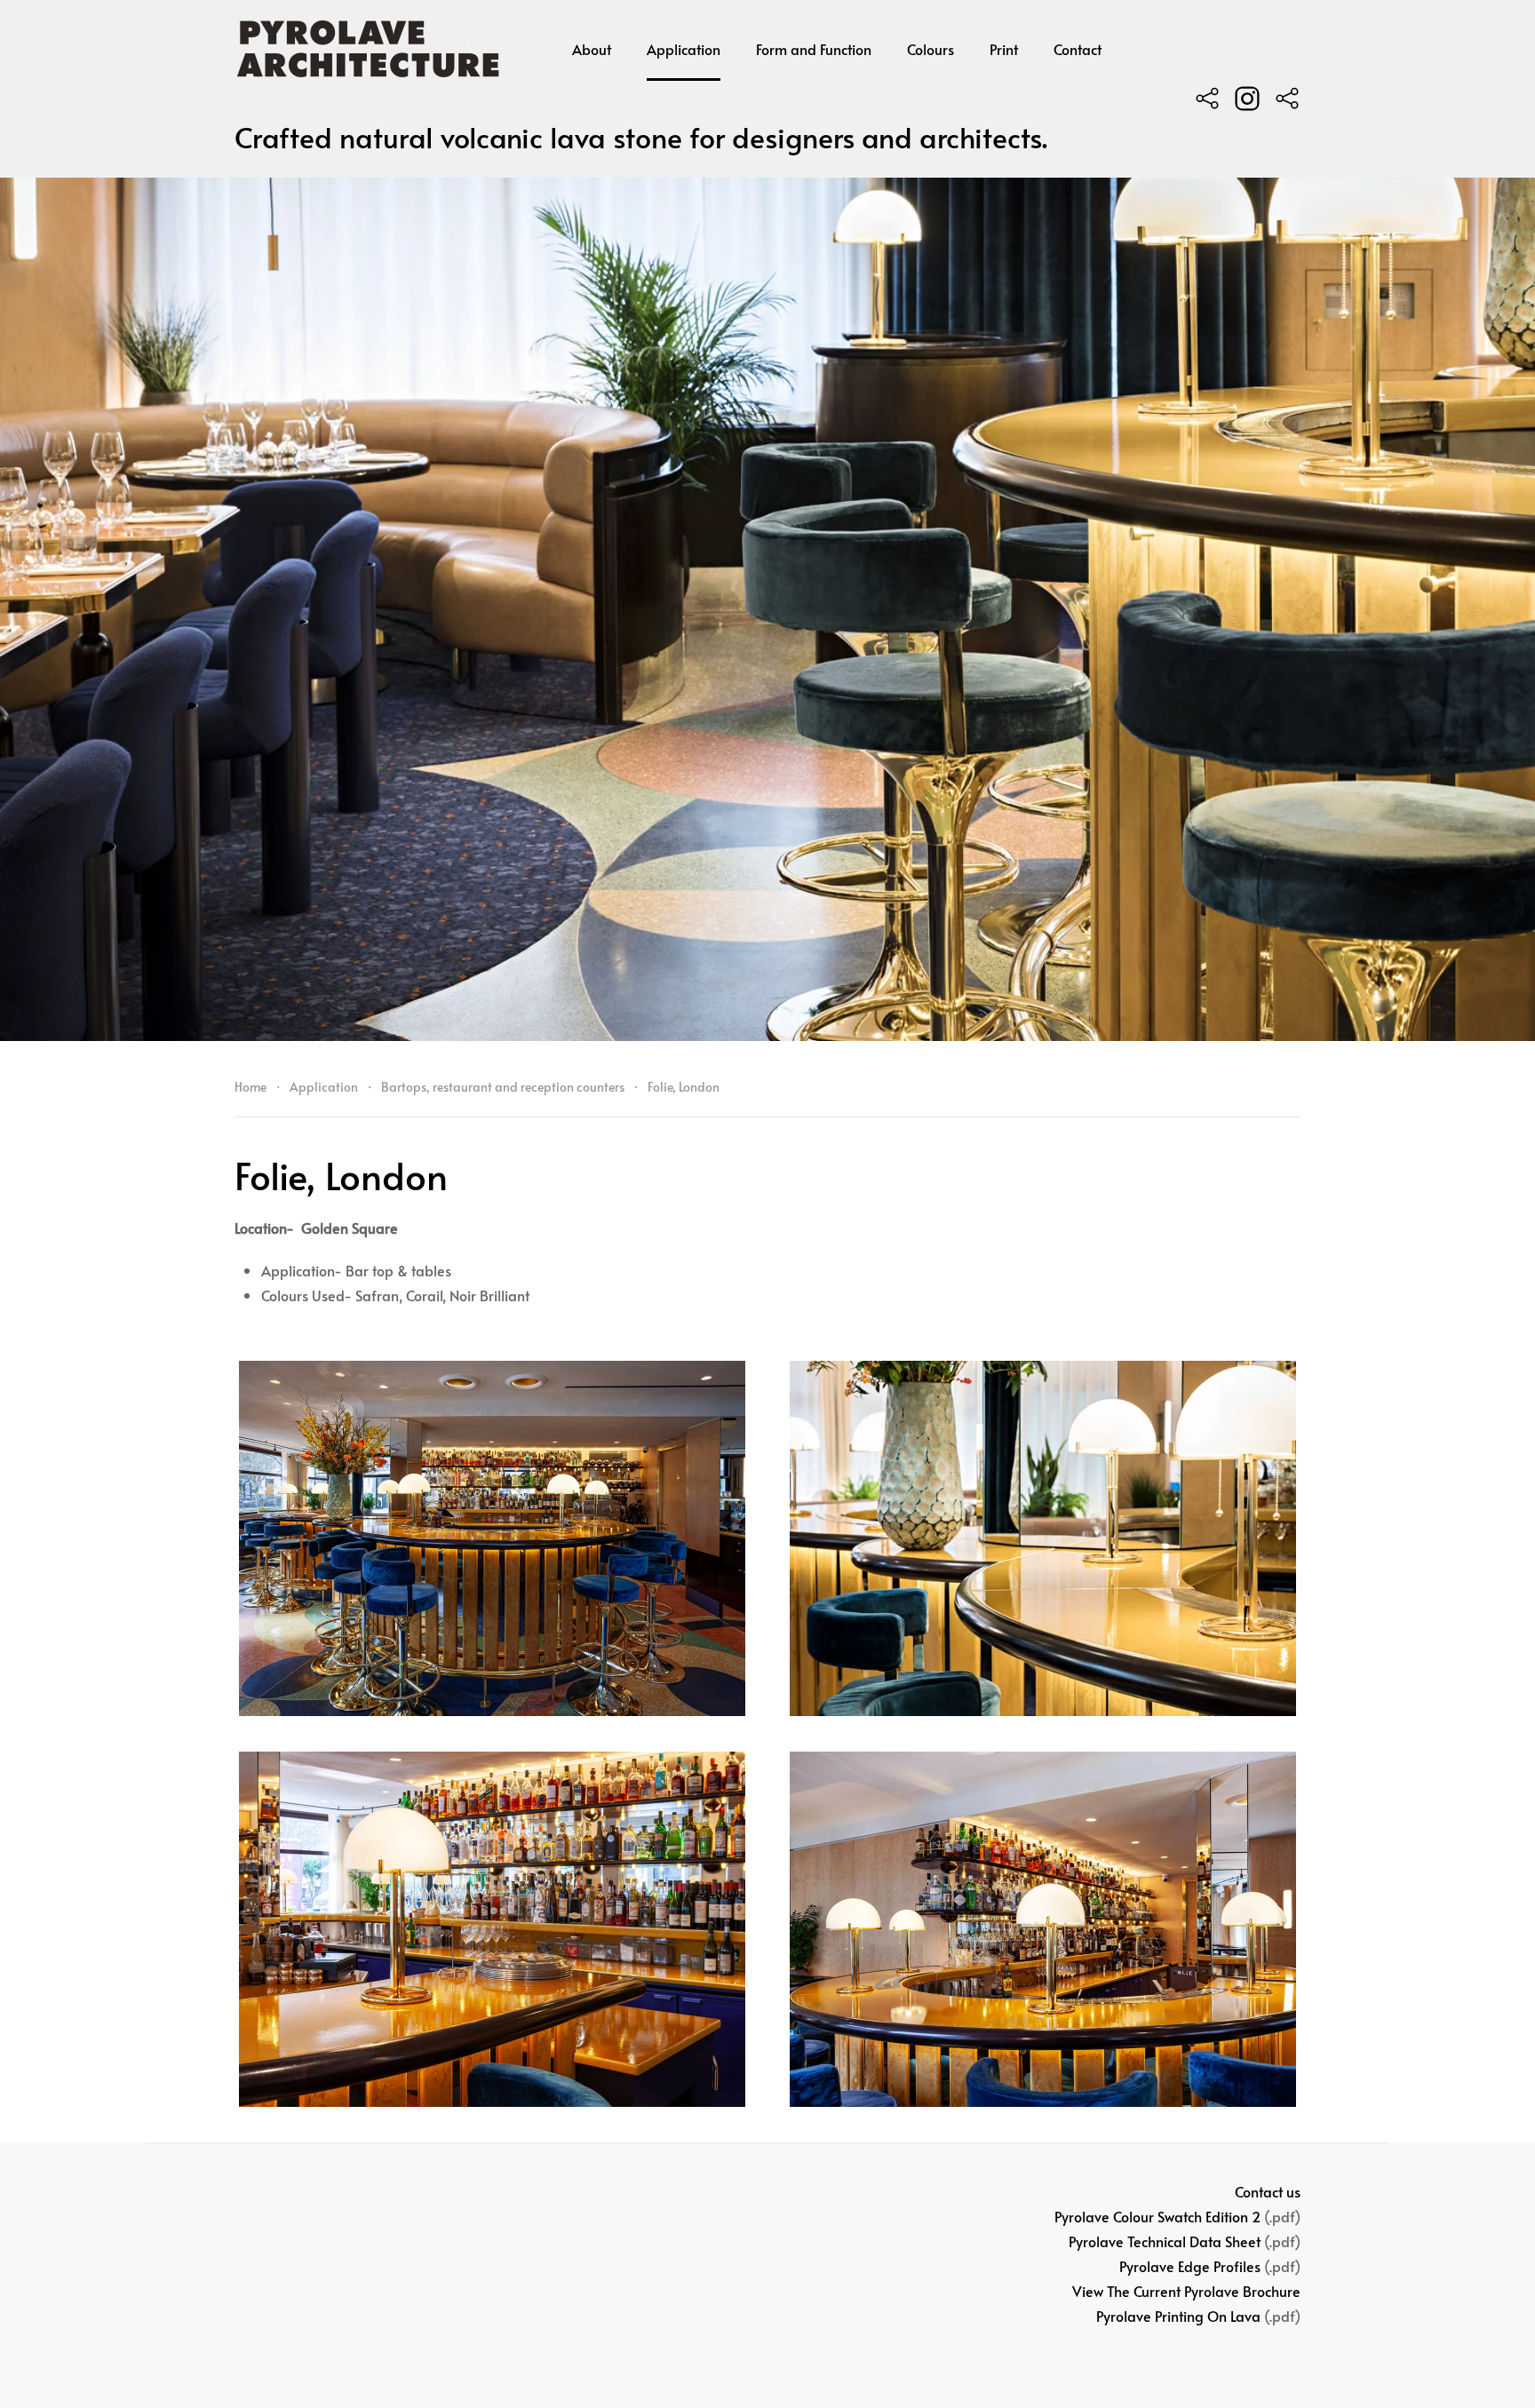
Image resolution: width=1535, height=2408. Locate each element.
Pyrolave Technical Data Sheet (1165, 2241)
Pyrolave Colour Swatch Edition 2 (1157, 2216)
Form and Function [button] (814, 49)
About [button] (592, 49)
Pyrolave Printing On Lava (1178, 2316)
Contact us (1268, 2191)
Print (1004, 49)
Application (684, 49)
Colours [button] (931, 49)
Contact (1078, 49)
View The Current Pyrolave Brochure (1186, 2291)
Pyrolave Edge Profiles (1190, 2266)
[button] (492, 1538)
